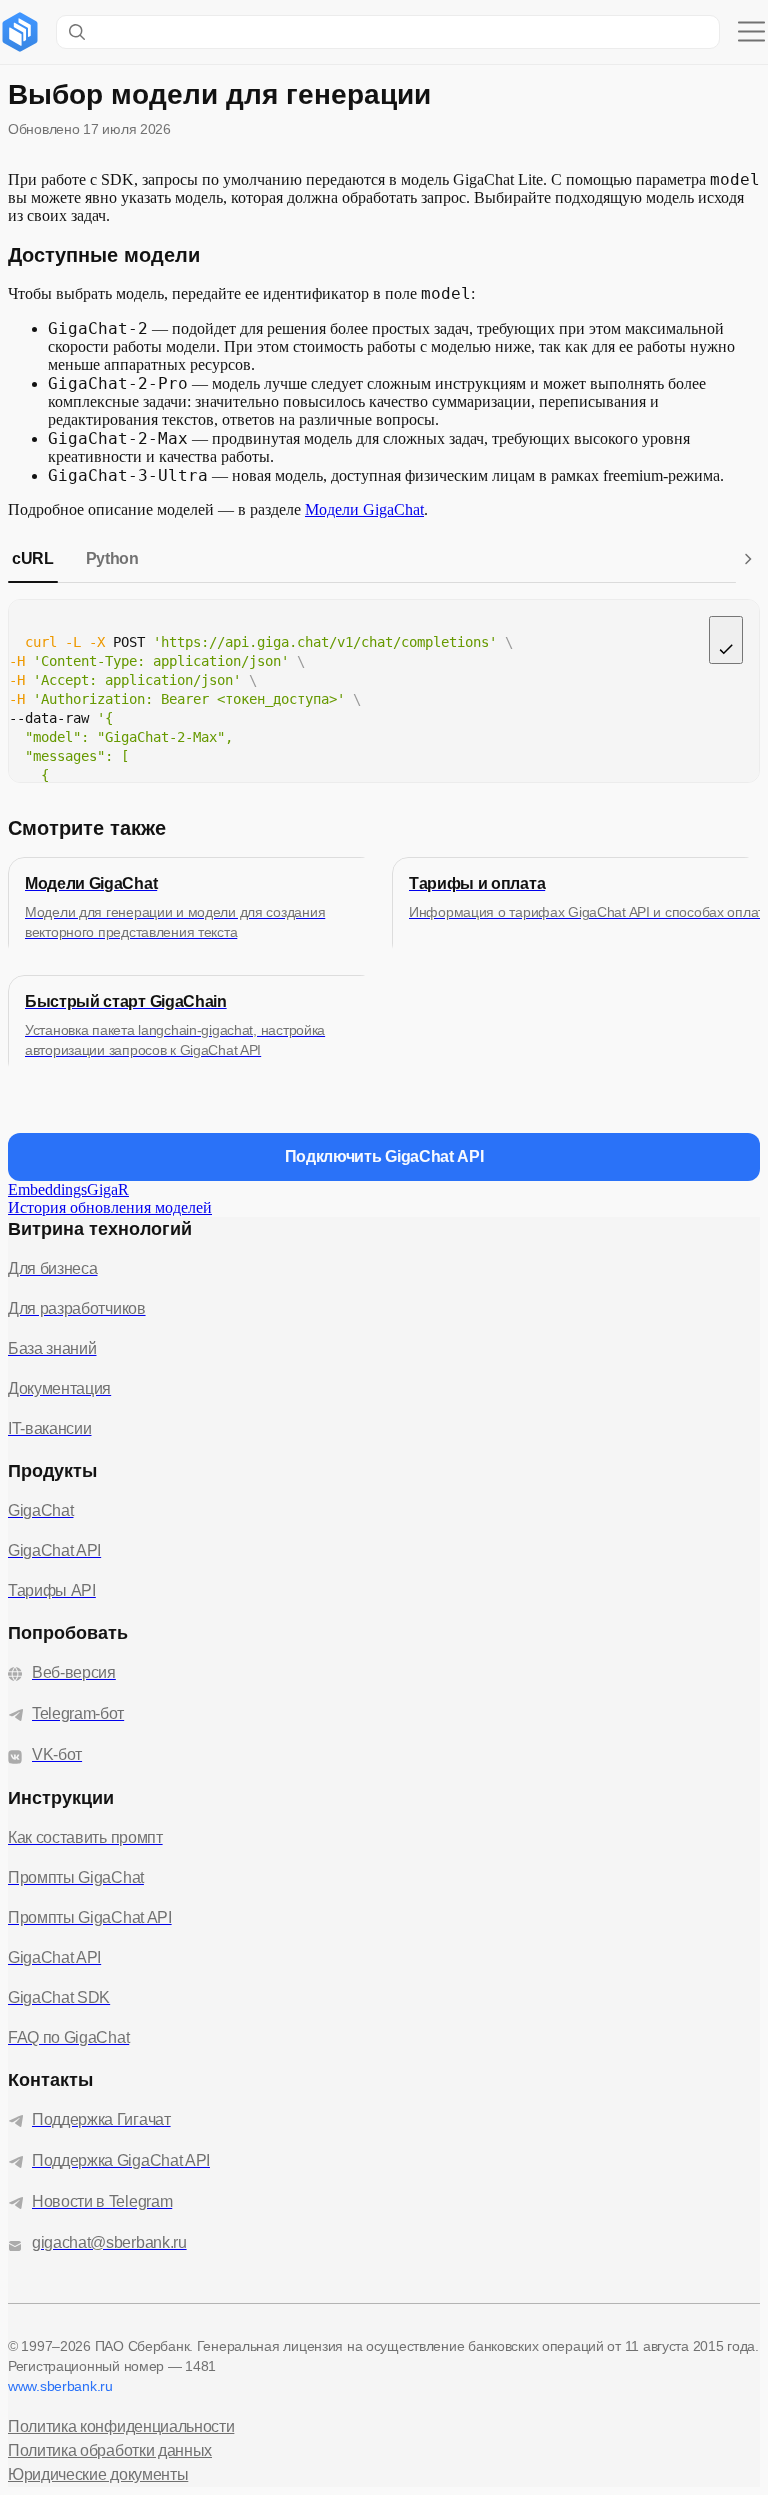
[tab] (33, 559)
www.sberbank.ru (60, 2386)
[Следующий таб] (748, 559)
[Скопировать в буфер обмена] (726, 640)
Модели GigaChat (364, 509)
